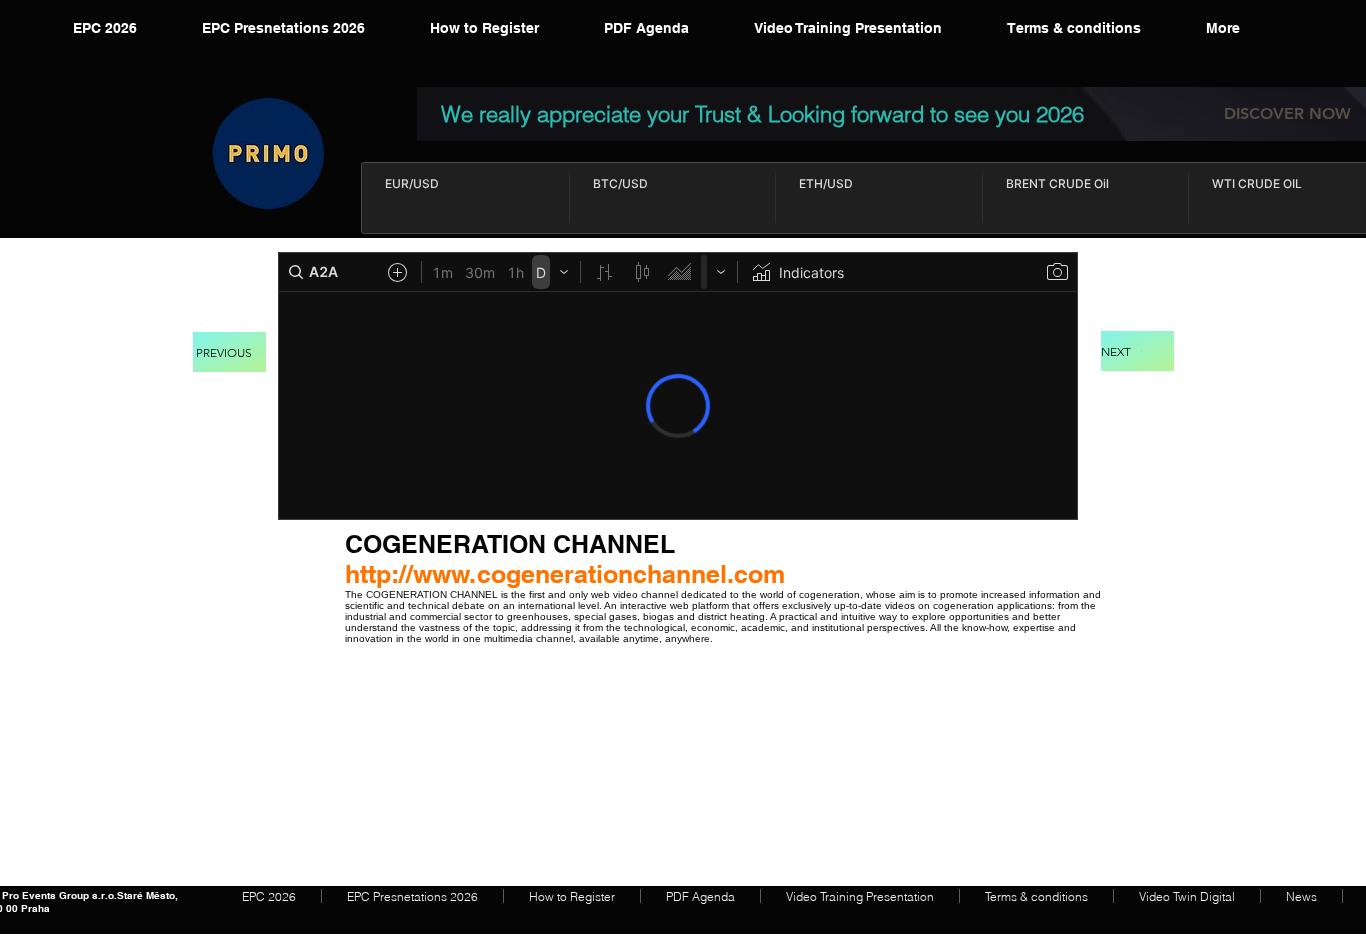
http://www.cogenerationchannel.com (565, 574)
